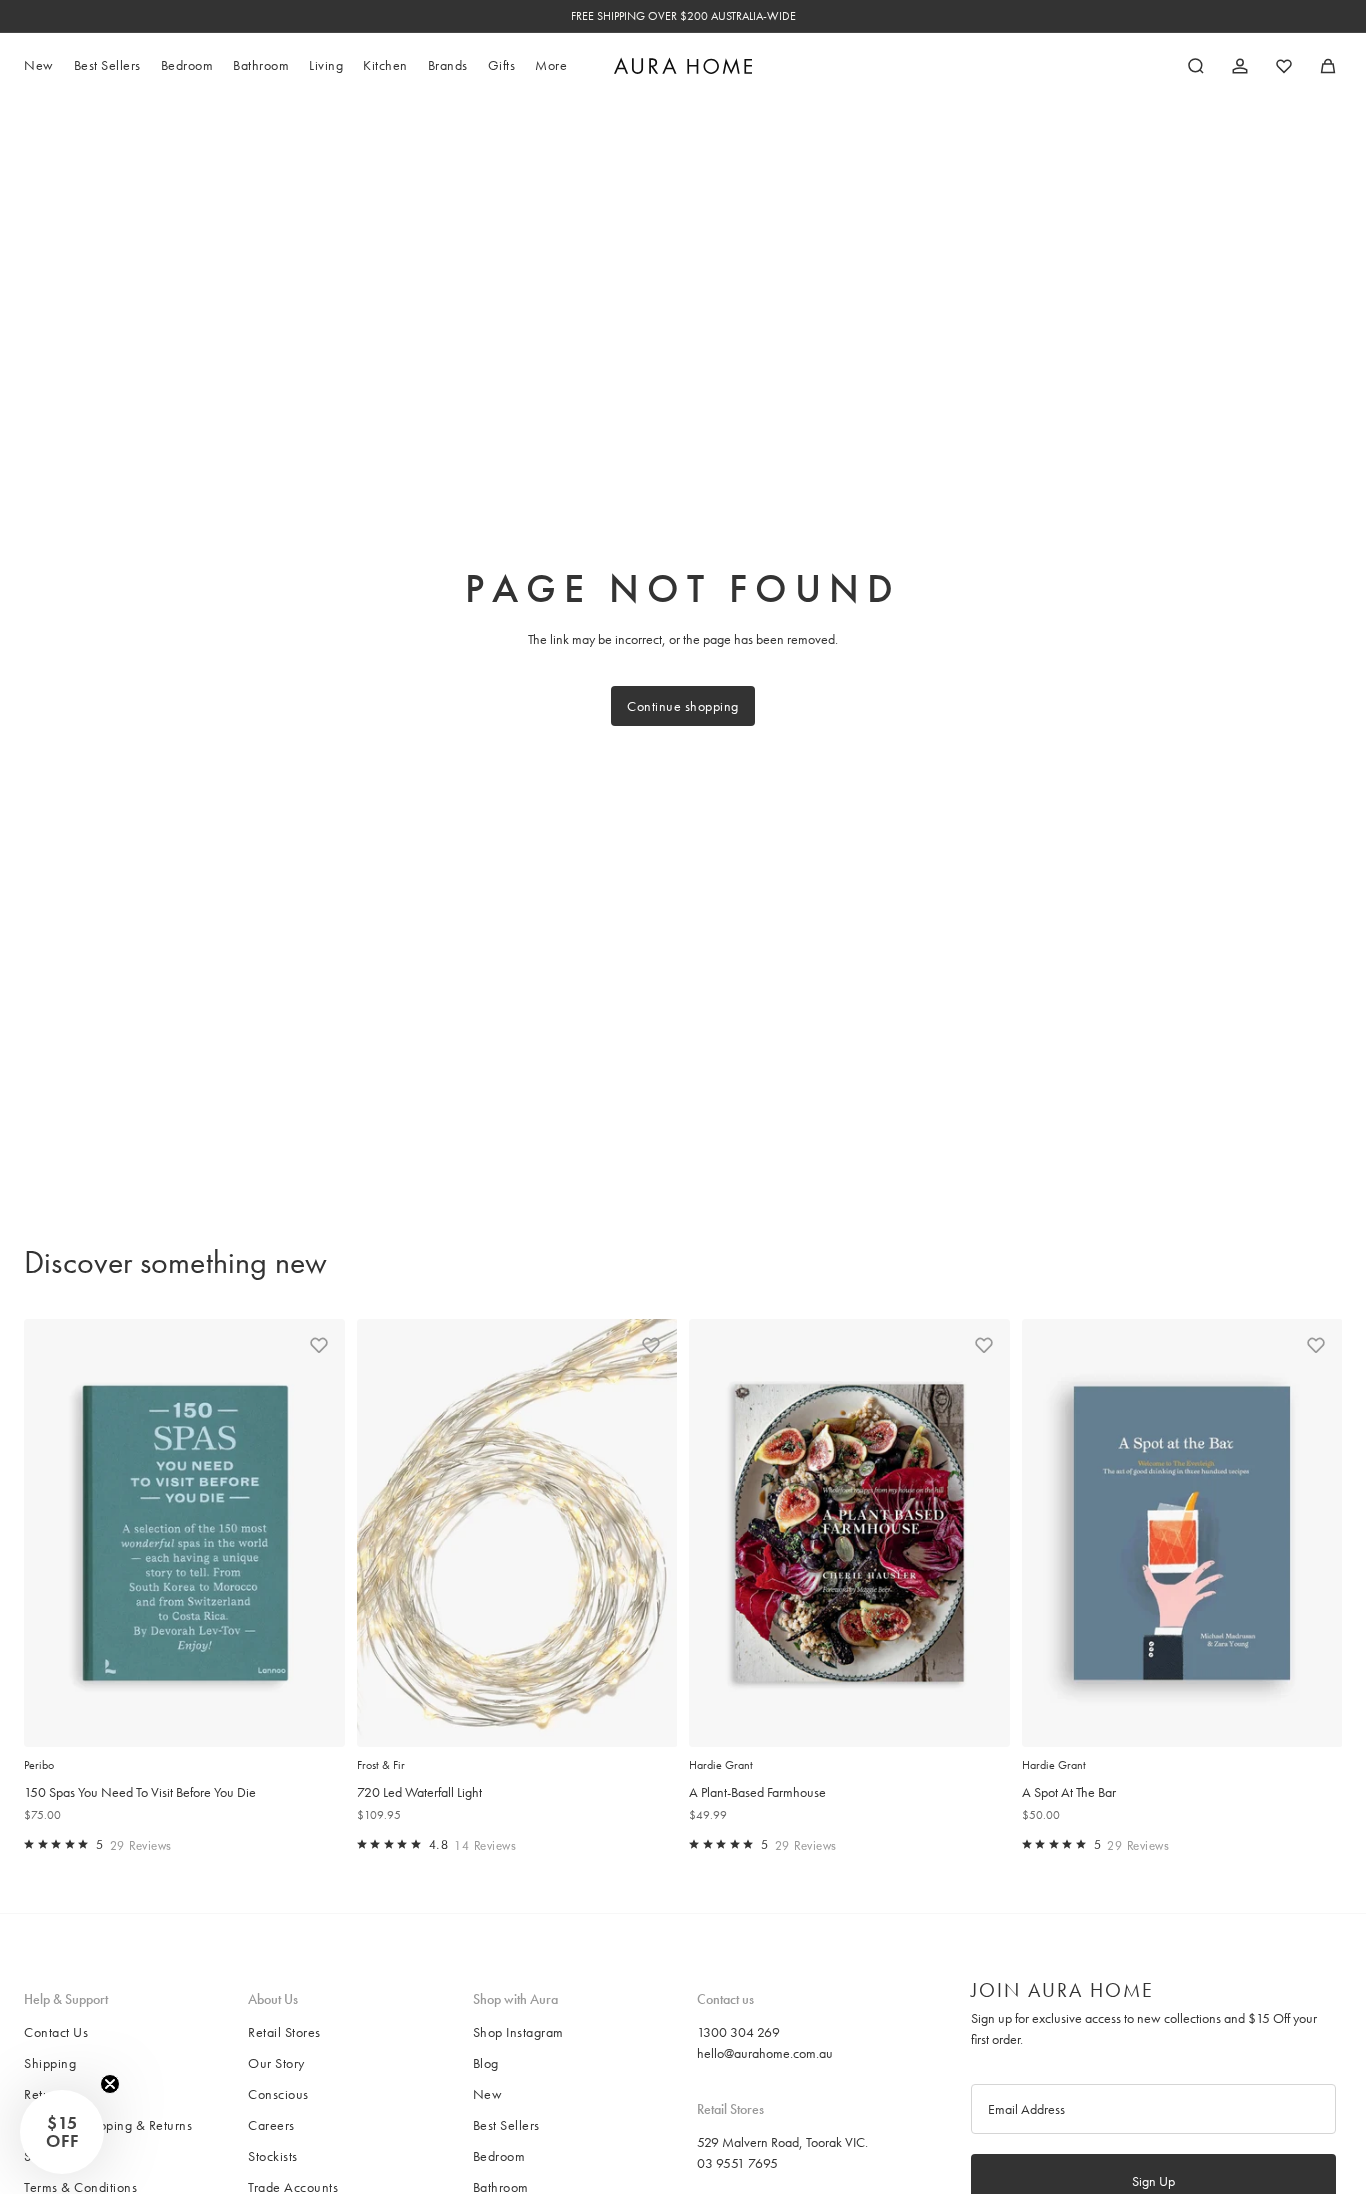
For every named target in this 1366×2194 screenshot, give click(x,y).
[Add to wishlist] (319, 1345)
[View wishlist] (1284, 66)
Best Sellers (506, 2125)
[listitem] (551, 66)
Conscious (278, 2094)
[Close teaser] (110, 2084)
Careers (271, 2125)
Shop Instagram (518, 2032)
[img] (29, 1844)
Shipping (50, 2063)
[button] (62, 2132)
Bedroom (499, 2156)
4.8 (439, 1844)
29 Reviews (141, 1845)
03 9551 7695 (737, 2163)
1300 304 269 (738, 2032)
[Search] (1196, 66)
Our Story (276, 2063)
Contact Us (56, 2032)
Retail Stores (284, 2032)
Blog (486, 2063)
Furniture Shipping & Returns (108, 2125)
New (488, 2094)
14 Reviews (485, 1845)
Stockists (273, 2156)
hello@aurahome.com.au (765, 2053)
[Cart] (1328, 66)
